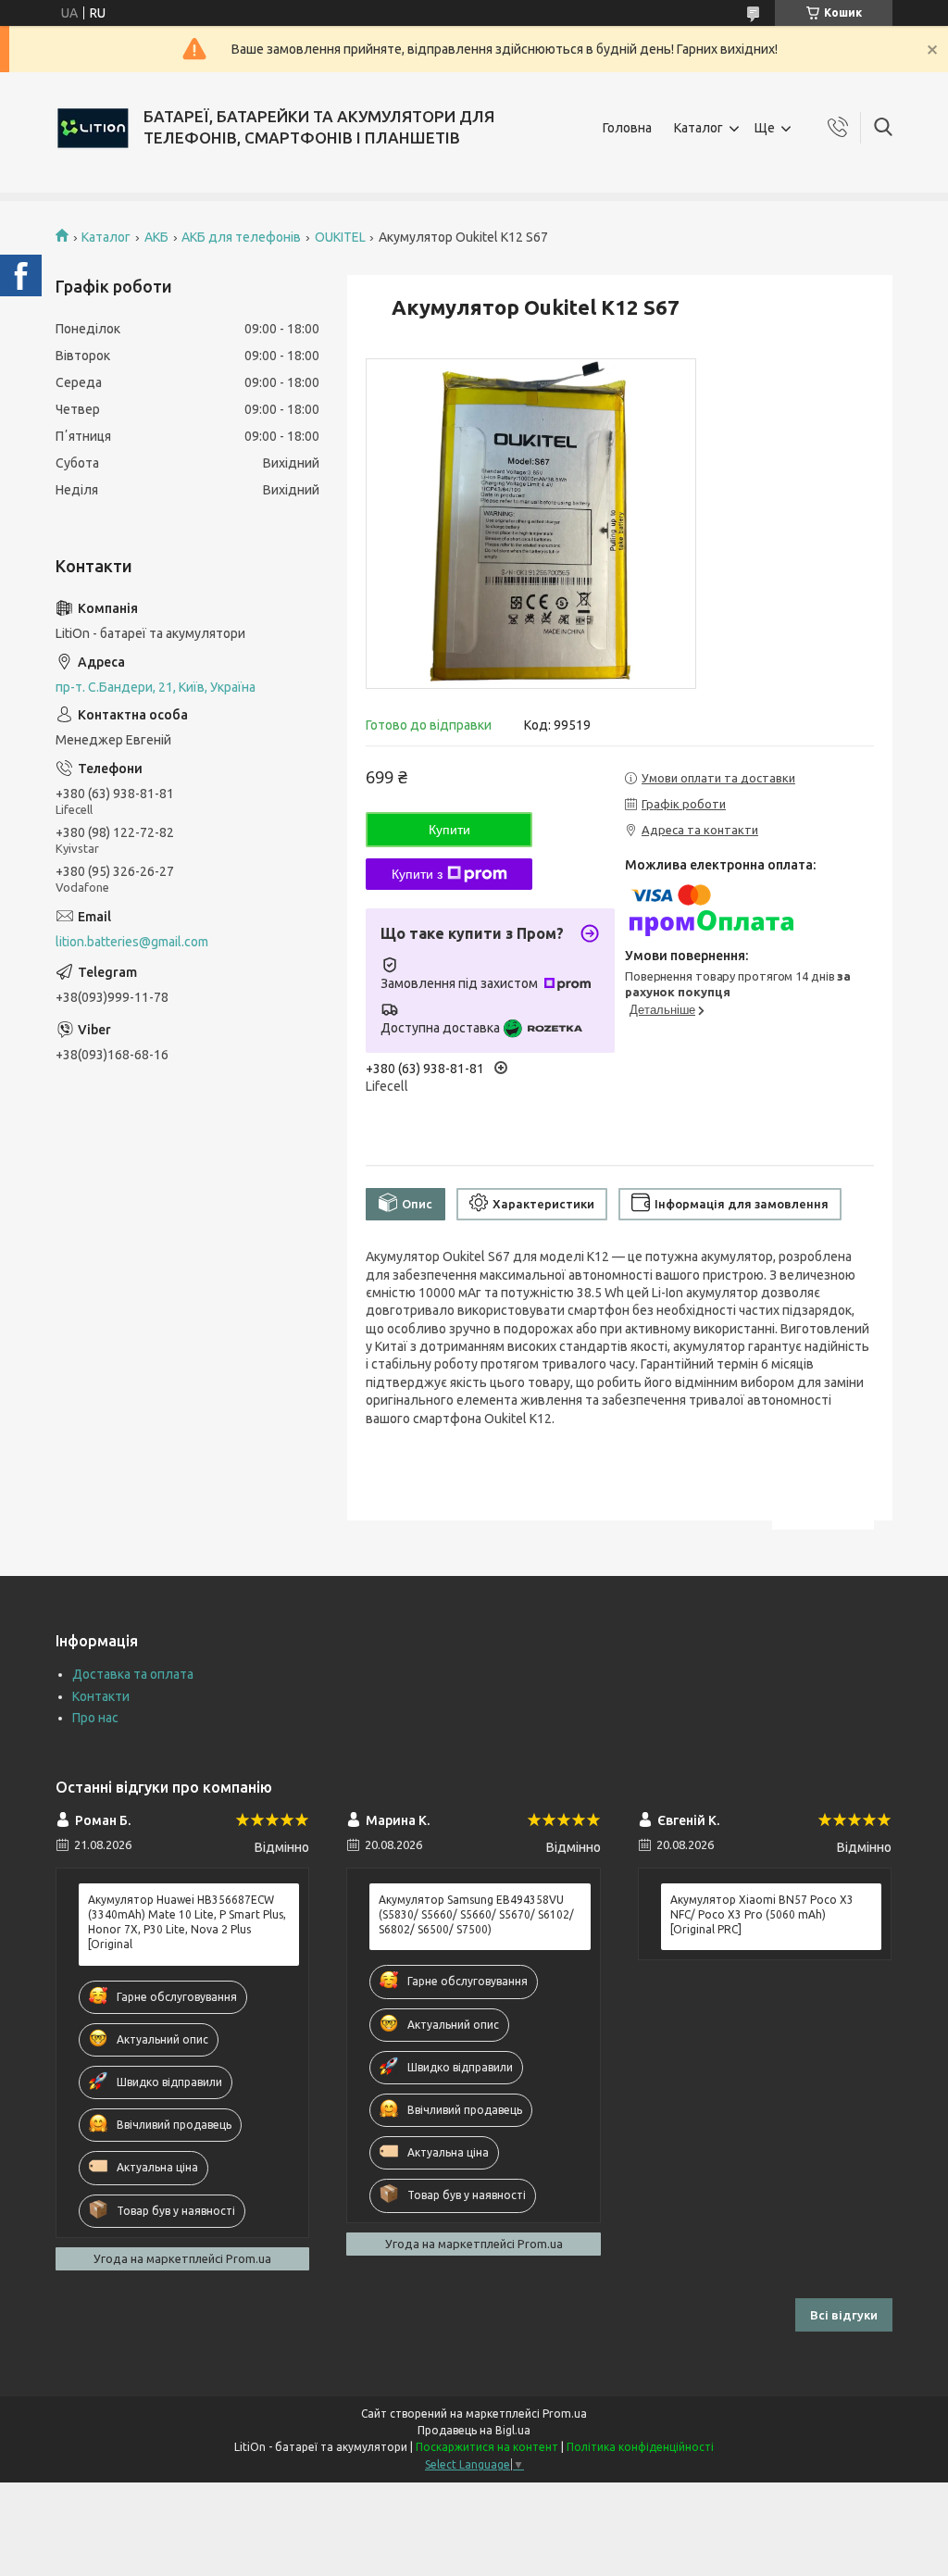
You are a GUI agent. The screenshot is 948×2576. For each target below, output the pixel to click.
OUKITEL (340, 237)
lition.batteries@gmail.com (132, 942)
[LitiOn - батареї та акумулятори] (93, 128)
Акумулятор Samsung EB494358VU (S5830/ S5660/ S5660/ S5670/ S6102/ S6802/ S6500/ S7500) (476, 1914)
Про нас (95, 1718)
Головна (627, 128)
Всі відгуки (844, 2315)
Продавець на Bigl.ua (474, 2430)
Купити (449, 830)
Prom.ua (565, 2413)
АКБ (156, 237)
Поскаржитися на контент (487, 2447)
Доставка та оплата (133, 1674)
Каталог (699, 128)
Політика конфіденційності (640, 2447)
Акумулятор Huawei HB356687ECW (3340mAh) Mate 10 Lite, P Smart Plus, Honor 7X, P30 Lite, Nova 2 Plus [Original (187, 1922)
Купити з (417, 874)
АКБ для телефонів (241, 237)
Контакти (101, 1696)
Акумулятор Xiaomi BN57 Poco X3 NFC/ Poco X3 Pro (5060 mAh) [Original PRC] (762, 1914)
